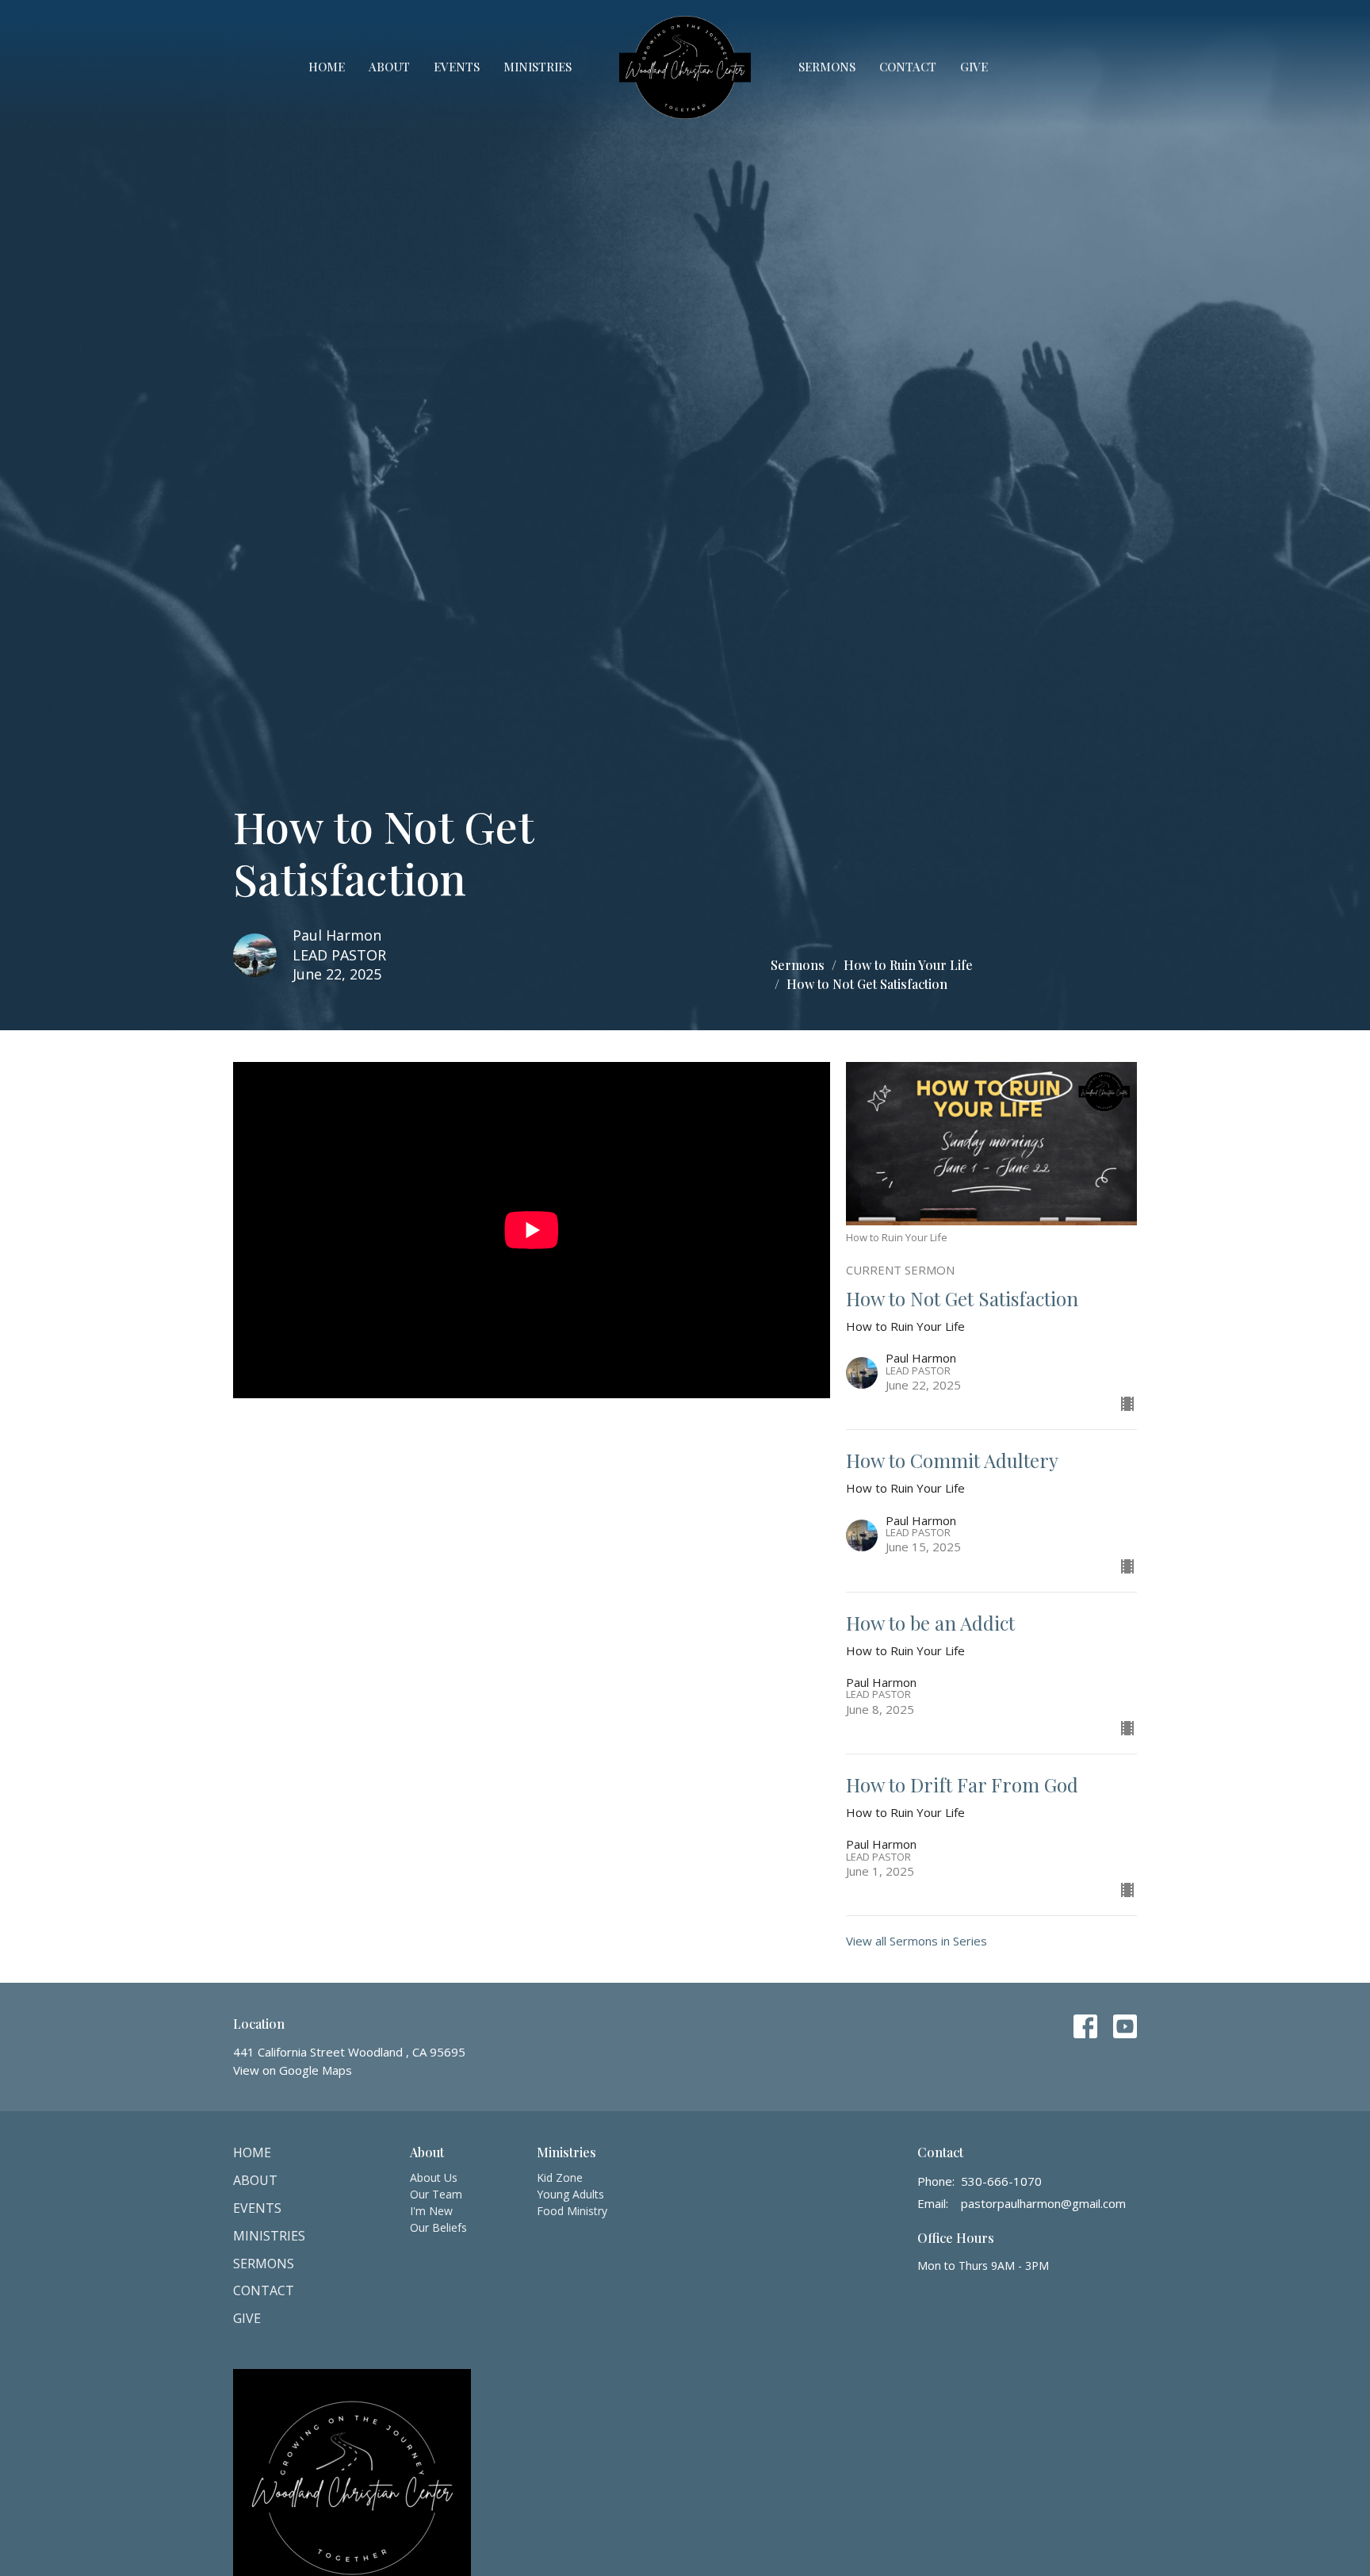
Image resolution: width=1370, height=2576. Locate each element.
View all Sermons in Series (917, 1941)
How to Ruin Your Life (908, 965)
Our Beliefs (438, 2227)
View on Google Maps (293, 2070)
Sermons (827, 67)
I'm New (431, 2211)
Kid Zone (560, 2177)
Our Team (436, 2194)
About (389, 67)
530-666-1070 (1001, 2181)
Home (327, 67)
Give (974, 67)
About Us (434, 2177)
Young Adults (570, 2194)
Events (457, 67)
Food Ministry (572, 2211)
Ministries (538, 67)
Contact (908, 67)
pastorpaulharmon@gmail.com (1043, 2203)
